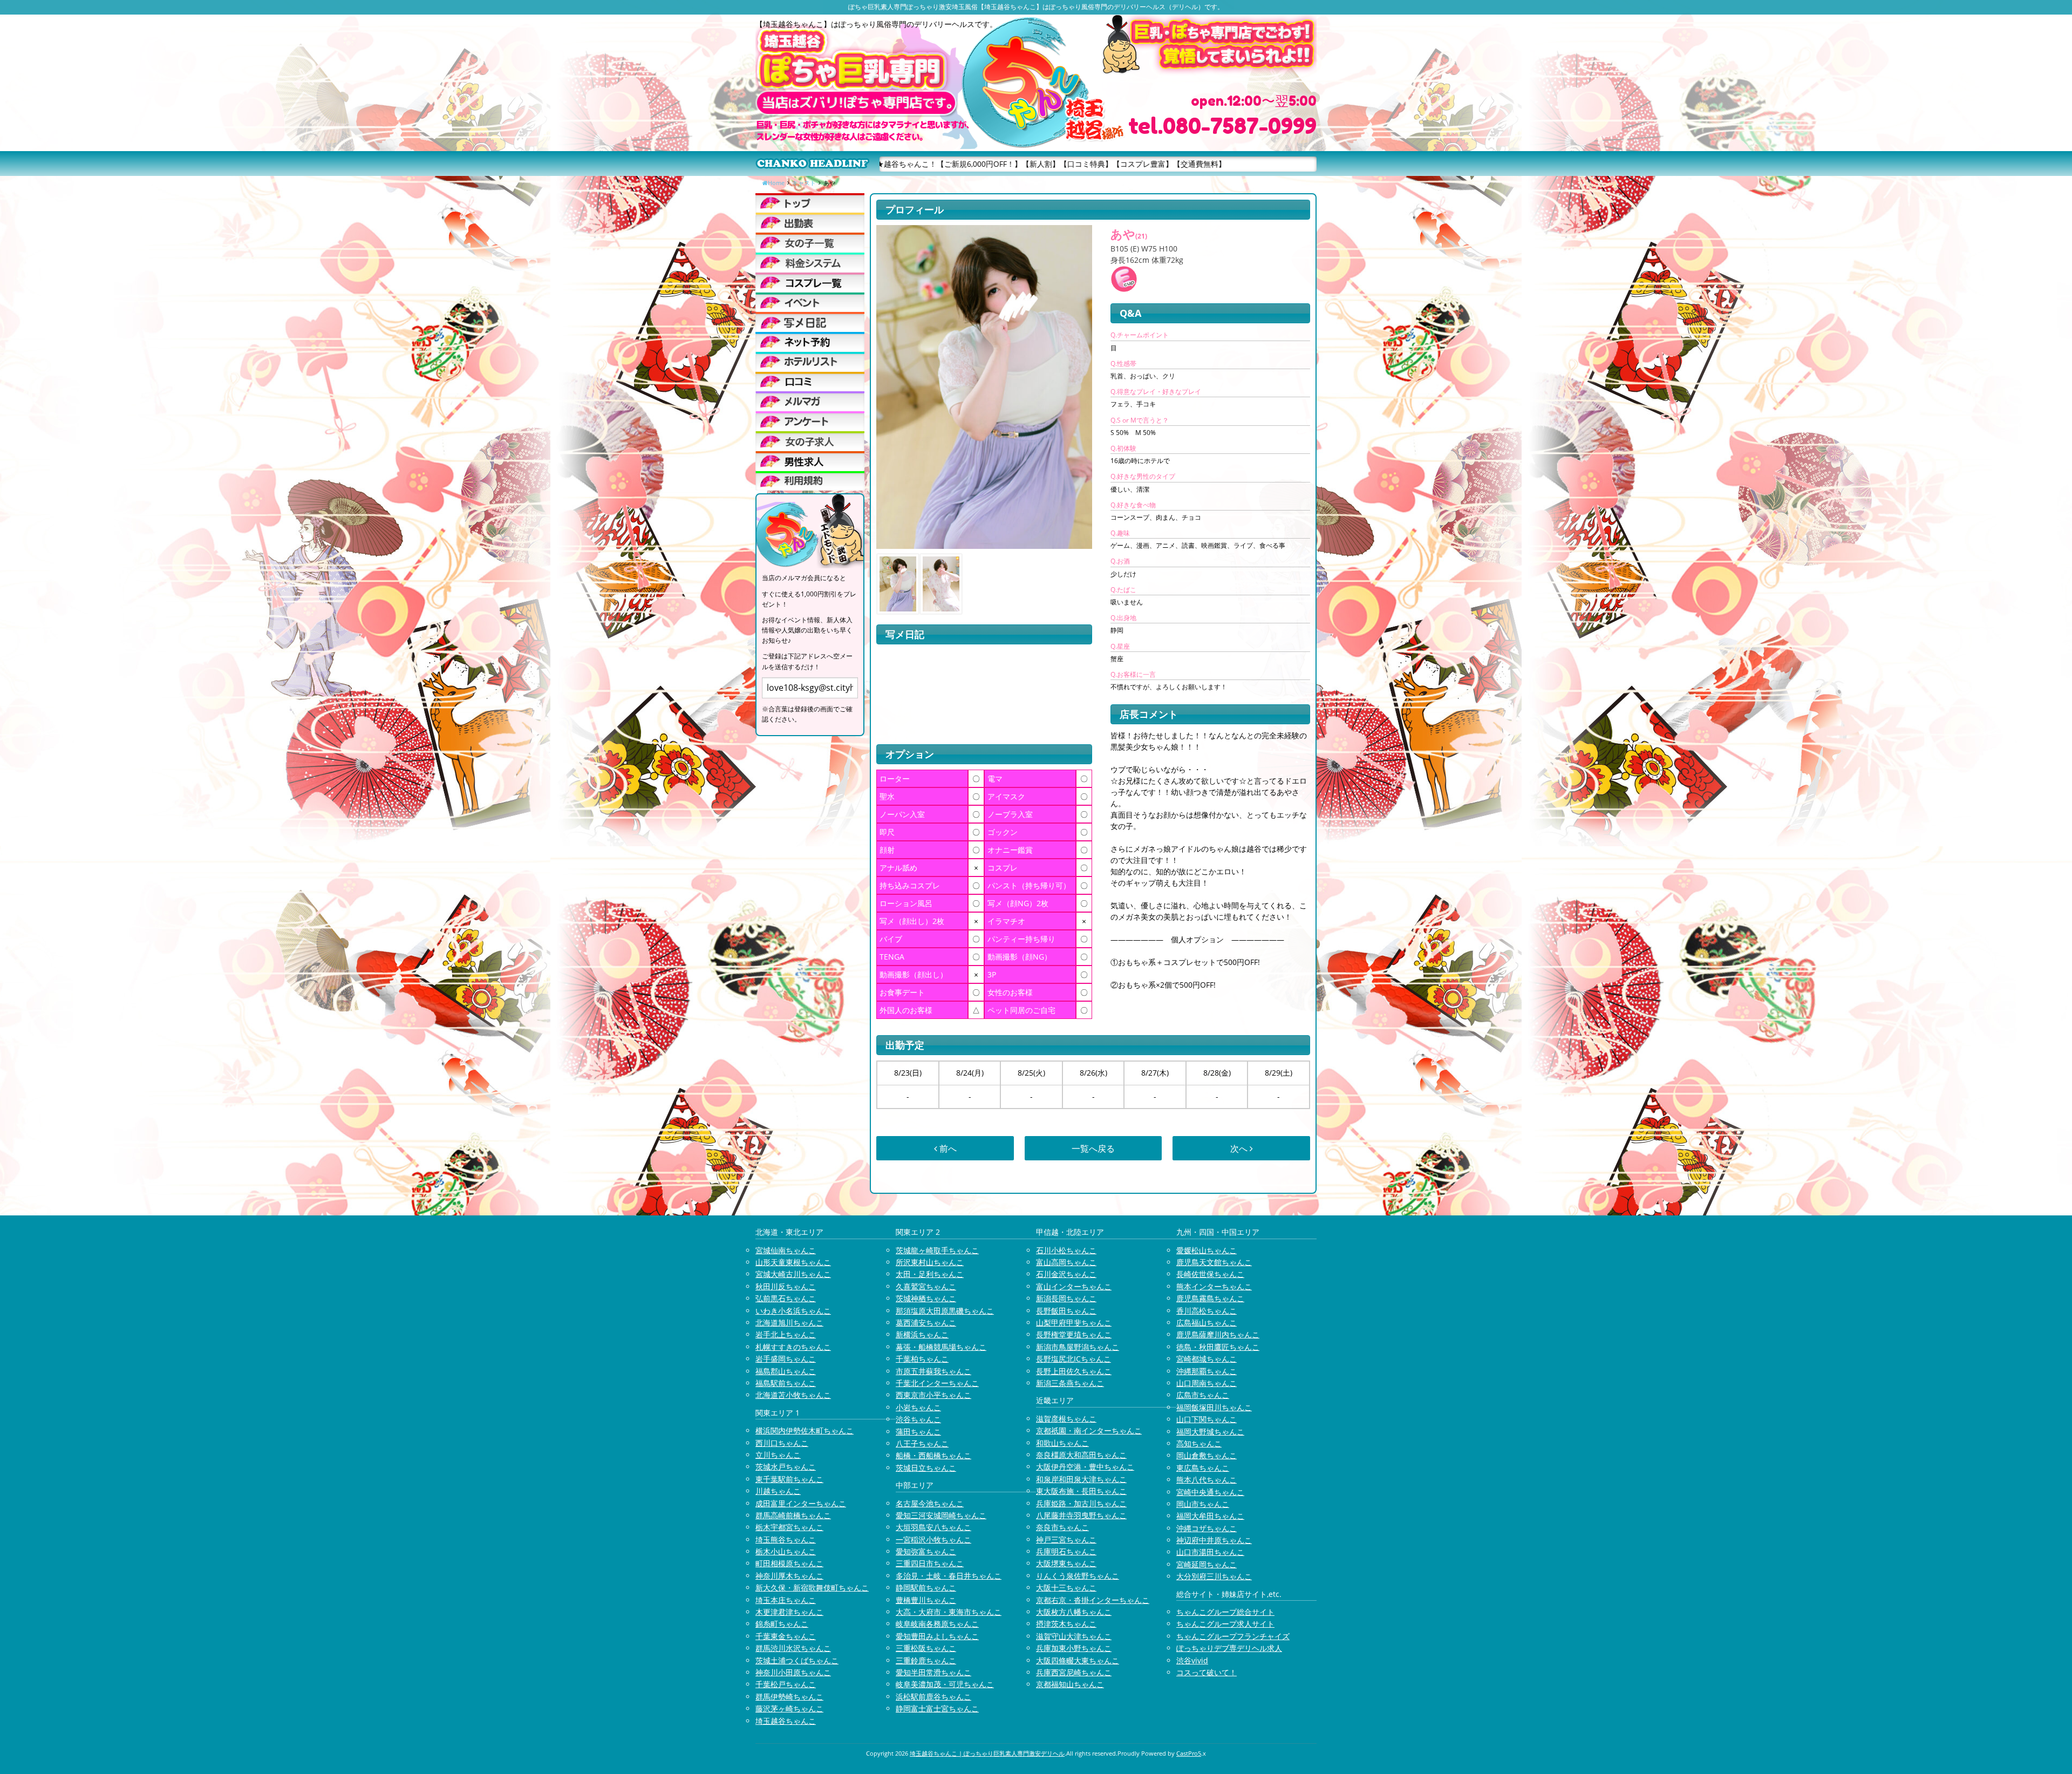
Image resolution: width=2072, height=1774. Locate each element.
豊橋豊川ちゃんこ (926, 1600)
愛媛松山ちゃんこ (1207, 1250)
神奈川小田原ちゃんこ (793, 1672)
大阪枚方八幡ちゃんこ (1074, 1612)
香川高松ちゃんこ (1207, 1311)
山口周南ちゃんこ (1207, 1383)
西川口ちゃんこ (782, 1443)
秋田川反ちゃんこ (786, 1286)
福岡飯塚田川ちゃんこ (1214, 1407)
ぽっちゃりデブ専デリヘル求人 (1229, 1648)
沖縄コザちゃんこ (1207, 1528)
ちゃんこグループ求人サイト (1225, 1624)
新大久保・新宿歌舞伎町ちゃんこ (812, 1588)
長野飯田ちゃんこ (1066, 1311)
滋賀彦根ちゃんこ (1066, 1419)
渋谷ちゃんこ (918, 1419)
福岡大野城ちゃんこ (1210, 1432)
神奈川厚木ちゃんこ (789, 1576)
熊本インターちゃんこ (1214, 1286)
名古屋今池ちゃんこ (930, 1503)
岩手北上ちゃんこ (786, 1334)
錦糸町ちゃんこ (782, 1624)
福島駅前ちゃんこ (786, 1383)
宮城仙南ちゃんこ (786, 1250)
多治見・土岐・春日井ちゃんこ (949, 1576)
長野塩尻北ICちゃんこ (1074, 1359)
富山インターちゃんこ (1074, 1286)
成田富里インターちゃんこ (801, 1503)
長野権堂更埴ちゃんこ (1074, 1334)
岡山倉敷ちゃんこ (1207, 1455)
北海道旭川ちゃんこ (789, 1323)
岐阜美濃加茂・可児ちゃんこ (945, 1684)
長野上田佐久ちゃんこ (1074, 1371)
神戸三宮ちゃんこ (1066, 1539)
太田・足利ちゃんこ (930, 1274)
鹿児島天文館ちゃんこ (1214, 1262)
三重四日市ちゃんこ (930, 1563)
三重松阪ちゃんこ (926, 1648)
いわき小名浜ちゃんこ (793, 1311)
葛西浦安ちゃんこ (926, 1323)
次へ (1240, 1148)
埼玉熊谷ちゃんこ (786, 1539)
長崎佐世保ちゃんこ (1210, 1274)
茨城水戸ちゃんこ (786, 1467)
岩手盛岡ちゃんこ (786, 1359)
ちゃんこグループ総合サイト (1225, 1612)
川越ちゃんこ (778, 1491)
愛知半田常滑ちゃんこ (933, 1672)
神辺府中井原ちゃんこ (1214, 1540)
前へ (947, 1148)
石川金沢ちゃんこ (1066, 1274)
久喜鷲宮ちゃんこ (926, 1286)
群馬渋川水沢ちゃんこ (793, 1648)
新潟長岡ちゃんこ (1066, 1298)
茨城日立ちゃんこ (926, 1468)
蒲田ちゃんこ (918, 1432)
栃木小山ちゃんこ (786, 1551)
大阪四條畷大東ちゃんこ (1078, 1660)
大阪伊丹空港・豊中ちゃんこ (1085, 1467)
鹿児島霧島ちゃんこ (1210, 1298)
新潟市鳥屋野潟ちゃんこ (1078, 1347)
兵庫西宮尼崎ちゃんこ (1074, 1672)
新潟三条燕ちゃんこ (1070, 1383)
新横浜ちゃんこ (922, 1334)
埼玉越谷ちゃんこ (786, 1721)
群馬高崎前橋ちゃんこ (793, 1515)
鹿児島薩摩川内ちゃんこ (1218, 1334)
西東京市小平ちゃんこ (933, 1395)
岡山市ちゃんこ (1203, 1504)
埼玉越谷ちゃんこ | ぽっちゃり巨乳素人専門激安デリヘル (987, 1753)
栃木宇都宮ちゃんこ (789, 1527)
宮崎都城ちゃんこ (1207, 1359)
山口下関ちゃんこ (1207, 1419)
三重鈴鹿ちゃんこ (926, 1660)
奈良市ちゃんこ (1062, 1527)
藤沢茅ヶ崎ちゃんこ (789, 1708)
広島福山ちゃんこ (1207, 1323)
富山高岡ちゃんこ (1066, 1262)
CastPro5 (1189, 1753)
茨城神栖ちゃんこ (926, 1298)
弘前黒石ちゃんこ (786, 1298)
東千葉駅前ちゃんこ (789, 1479)
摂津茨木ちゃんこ (1066, 1624)
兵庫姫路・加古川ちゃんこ (1081, 1503)
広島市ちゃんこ (1203, 1395)
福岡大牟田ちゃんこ (1210, 1516)
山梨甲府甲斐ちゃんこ (1074, 1323)
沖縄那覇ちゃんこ (1207, 1371)
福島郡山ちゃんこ (786, 1371)
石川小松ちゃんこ (1066, 1250)
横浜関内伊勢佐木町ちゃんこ (805, 1430)
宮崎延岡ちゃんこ (1207, 1564)
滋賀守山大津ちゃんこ (1074, 1636)
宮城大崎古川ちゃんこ (793, 1274)
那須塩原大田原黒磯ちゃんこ (945, 1311)
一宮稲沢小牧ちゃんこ (933, 1539)
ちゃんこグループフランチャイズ (1233, 1636)
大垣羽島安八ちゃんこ (933, 1527)
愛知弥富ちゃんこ (926, 1551)
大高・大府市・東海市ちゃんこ (949, 1612)
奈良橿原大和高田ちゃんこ (1081, 1455)
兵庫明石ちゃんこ (1066, 1551)
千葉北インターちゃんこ (937, 1383)
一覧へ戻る (1093, 1148)
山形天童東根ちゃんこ (793, 1262)
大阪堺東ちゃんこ (1066, 1563)
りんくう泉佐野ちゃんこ (1078, 1576)
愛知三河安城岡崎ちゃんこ (941, 1515)
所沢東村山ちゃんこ (930, 1262)
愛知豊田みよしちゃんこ (937, 1636)
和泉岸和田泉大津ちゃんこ (1081, 1479)
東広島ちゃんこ (1203, 1468)
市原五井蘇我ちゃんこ (933, 1371)
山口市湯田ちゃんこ (1210, 1552)
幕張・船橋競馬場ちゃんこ (941, 1347)
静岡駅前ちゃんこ (926, 1588)
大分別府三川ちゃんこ (1214, 1576)
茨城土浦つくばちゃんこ (797, 1660)
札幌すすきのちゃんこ (793, 1347)
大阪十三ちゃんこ (1066, 1588)
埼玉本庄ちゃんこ (786, 1600)
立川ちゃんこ (778, 1455)
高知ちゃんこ (1199, 1443)
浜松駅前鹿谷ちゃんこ (933, 1697)
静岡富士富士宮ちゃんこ (937, 1708)
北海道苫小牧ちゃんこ (793, 1395)
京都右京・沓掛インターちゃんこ (1093, 1600)
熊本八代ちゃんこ (1207, 1480)
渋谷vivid (1192, 1660)
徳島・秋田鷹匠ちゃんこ (1218, 1347)
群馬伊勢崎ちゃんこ (789, 1697)
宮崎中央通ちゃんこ (1210, 1492)
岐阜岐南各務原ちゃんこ (937, 1624)
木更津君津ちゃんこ (789, 1612)
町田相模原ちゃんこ (789, 1563)
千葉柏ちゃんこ (922, 1359)
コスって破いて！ (1207, 1672)
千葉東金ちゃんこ (786, 1636)
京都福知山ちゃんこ (1070, 1684)
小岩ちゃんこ (918, 1407)
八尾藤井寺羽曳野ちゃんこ (1081, 1515)
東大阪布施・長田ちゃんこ (1081, 1491)
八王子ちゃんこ (922, 1443)
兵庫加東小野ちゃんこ (1074, 1648)
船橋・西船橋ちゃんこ (933, 1455)
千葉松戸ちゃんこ (786, 1684)
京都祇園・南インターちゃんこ (1089, 1430)
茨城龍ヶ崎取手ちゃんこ (937, 1250)
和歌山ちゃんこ (1062, 1443)
